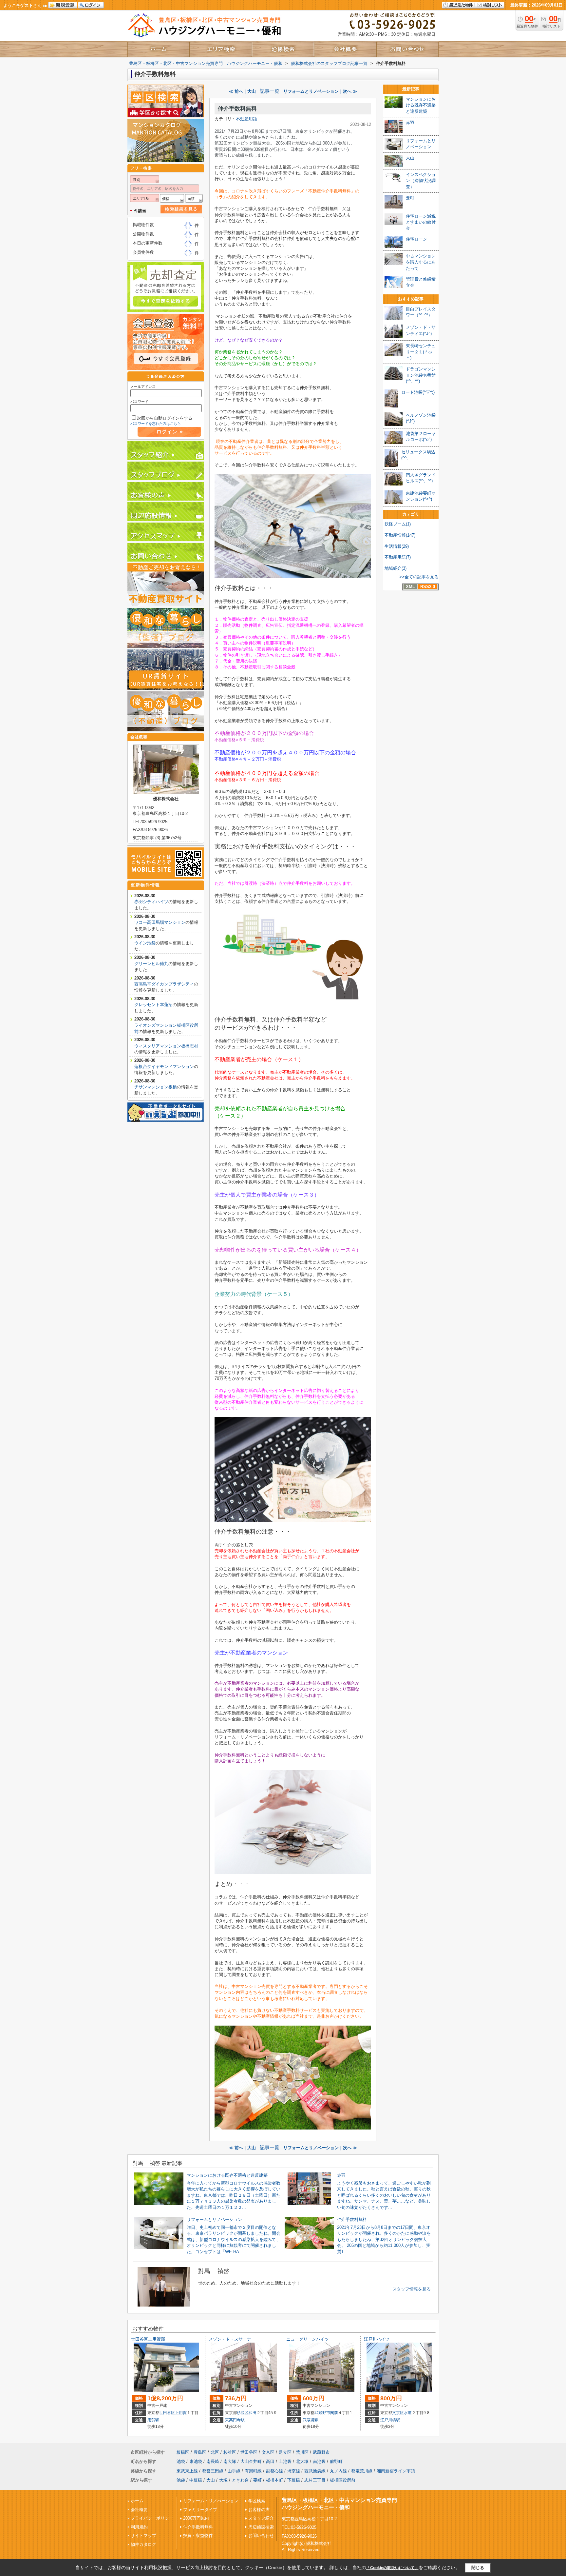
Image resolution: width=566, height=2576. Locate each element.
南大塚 (230, 2461)
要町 (257, 2480)
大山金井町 (251, 2461)
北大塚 (302, 2461)
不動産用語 (246, 119)
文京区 (398, 2413)
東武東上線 (187, 2471)
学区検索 (257, 2501)
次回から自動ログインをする (165, 418)
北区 (215, 2452)
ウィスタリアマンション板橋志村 (166, 1046)
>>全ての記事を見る (419, 577)
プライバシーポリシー (152, 2518)
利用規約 (139, 2527)
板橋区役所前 (343, 2480)
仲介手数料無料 (237, 109)
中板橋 (196, 2480)
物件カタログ (143, 2544)
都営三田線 (213, 2471)
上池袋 (285, 2461)
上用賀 (181, 2413)
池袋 (181, 2461)
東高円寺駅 (235, 2420)
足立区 (285, 2452)
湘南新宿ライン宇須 (396, 2471)
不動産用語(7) (398, 557)
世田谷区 (167, 2413)
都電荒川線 (362, 2471)
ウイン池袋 (145, 943)
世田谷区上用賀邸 (148, 2339)
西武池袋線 (315, 2471)
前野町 (336, 2461)
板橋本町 (274, 2480)
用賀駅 (153, 2420)
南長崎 (213, 2461)
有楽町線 (253, 2471)
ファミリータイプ (200, 2510)
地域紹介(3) (396, 568)
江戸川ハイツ (377, 2339)
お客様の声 (259, 2510)
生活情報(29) (397, 546)
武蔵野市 (322, 2413)
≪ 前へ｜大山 (242, 91)
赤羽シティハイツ (151, 902)
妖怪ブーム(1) (398, 524)
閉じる (478, 2568)
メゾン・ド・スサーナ (230, 2339)
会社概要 (139, 2510)
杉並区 (243, 2413)
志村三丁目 (315, 2480)
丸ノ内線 (338, 2471)
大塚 (223, 2480)
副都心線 (274, 2471)
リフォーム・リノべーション (211, 2501)
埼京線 (294, 2471)
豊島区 (200, 2452)
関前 (334, 2413)
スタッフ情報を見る (412, 2289)
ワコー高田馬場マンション (160, 922)
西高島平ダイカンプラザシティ (164, 984)
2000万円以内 (196, 2518)
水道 (408, 2413)
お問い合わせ (261, 2536)
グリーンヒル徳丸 (151, 964)
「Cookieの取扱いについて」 (392, 2568)
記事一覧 (270, 91)
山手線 (234, 2471)
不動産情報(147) (400, 535)
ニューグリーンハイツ (308, 2339)
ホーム (137, 2501)
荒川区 (302, 2452)
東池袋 (196, 2461)
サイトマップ (143, 2536)
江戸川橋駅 (390, 2420)
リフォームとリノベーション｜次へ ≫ (320, 91)
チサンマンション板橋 (156, 1087)
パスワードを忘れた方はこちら (156, 424)
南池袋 (319, 2461)
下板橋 (294, 2480)
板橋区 (183, 2452)
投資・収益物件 (198, 2536)
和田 (253, 2413)
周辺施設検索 (261, 2527)
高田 (270, 2461)
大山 (211, 2480)
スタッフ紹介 (261, 2518)
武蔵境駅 (311, 2420)
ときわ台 (240, 2480)
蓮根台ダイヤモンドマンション (164, 1067)
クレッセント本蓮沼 (153, 1005)
